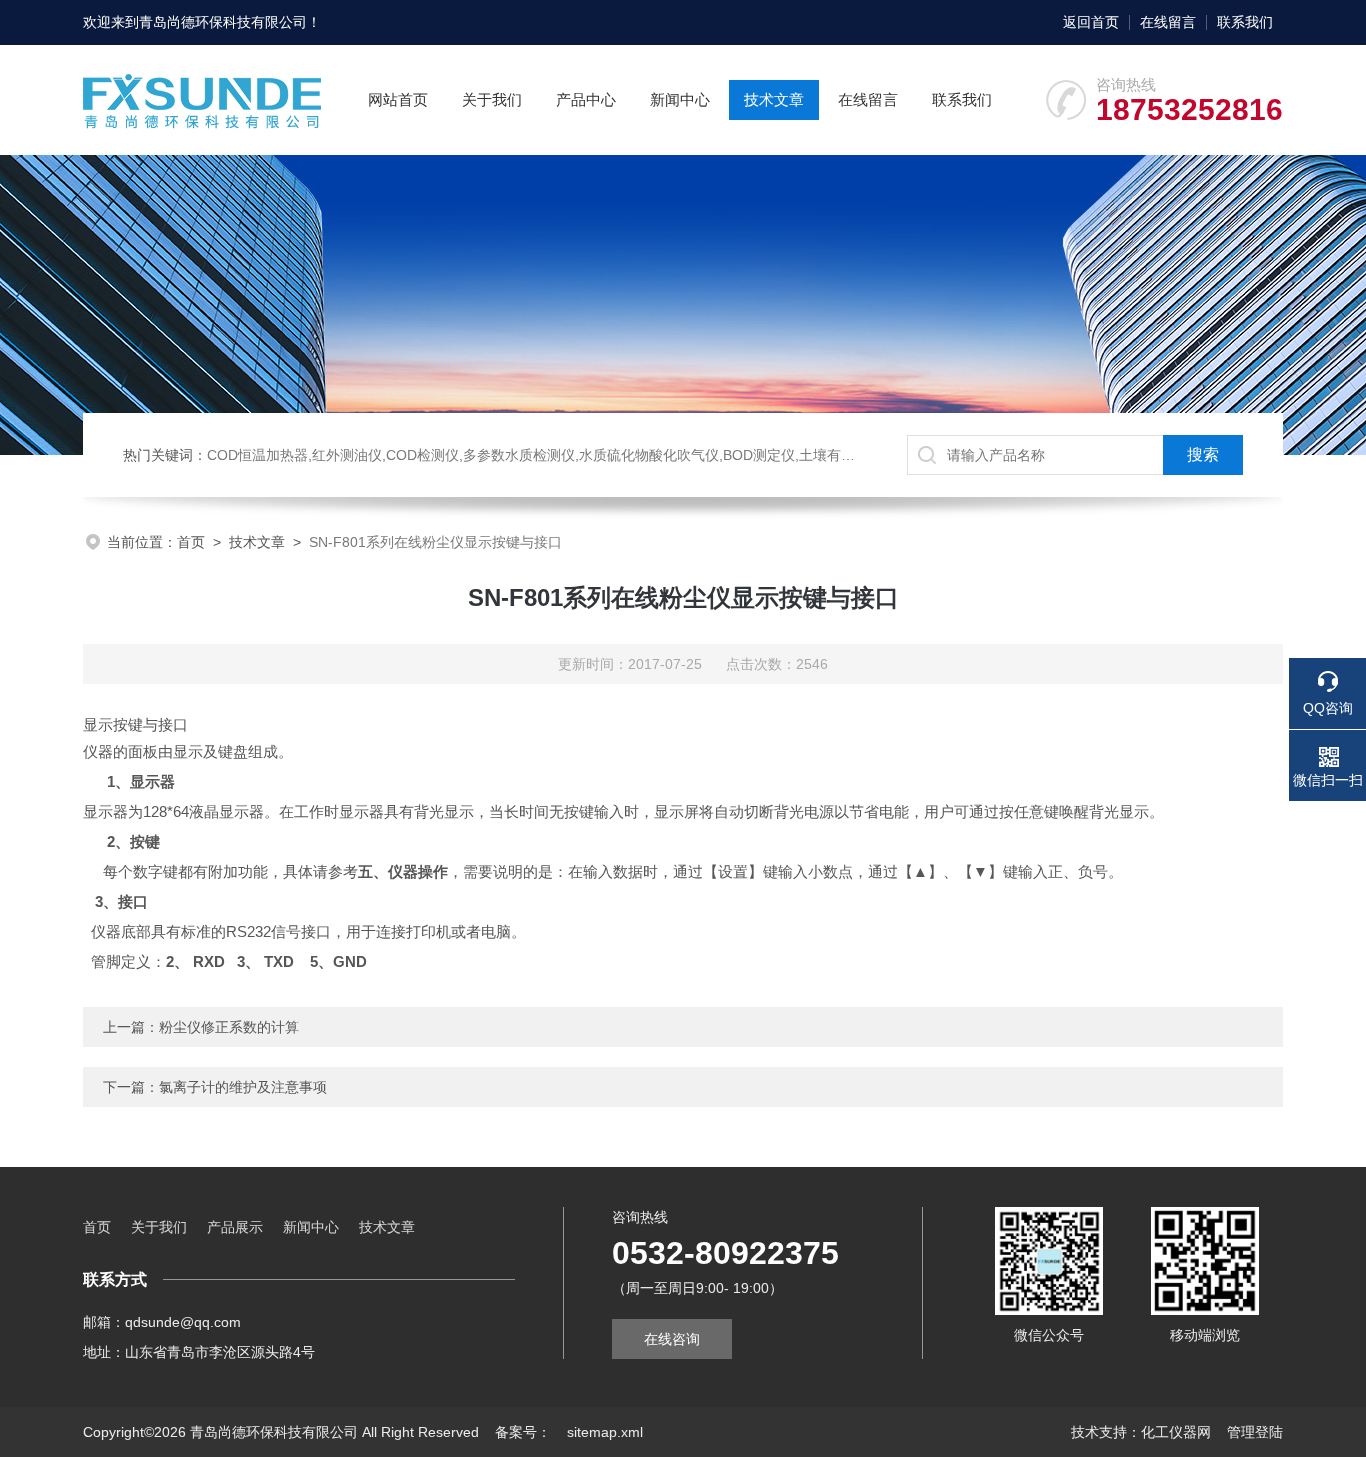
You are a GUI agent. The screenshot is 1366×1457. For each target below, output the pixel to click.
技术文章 (774, 99)
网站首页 (398, 99)
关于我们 (492, 99)
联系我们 (1245, 22)
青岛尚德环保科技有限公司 (223, 22)
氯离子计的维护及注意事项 (243, 1087)
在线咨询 (672, 1339)
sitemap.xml (605, 1432)
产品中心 (586, 99)
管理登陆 (1255, 1432)
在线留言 (1168, 22)
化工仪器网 (1176, 1432)
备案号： (523, 1432)
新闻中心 (680, 99)
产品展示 (235, 1227)
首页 (191, 542)
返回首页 (1091, 22)
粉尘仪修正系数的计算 (229, 1027)
